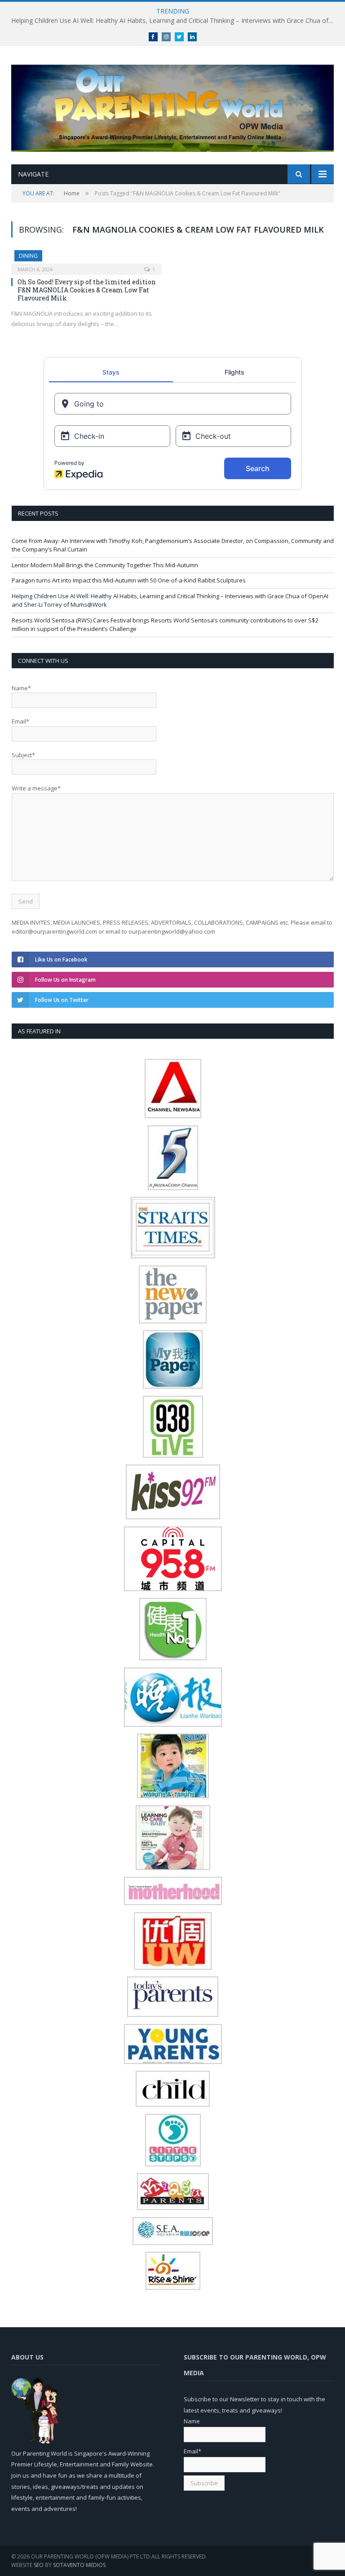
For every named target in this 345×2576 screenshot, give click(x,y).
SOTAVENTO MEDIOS (79, 2565)
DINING (28, 256)
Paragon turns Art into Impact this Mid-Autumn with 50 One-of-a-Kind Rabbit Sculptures (129, 580)
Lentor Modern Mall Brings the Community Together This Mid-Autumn (105, 565)
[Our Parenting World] (172, 106)
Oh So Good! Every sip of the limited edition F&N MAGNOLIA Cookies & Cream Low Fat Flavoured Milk (87, 290)
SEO (39, 2565)
